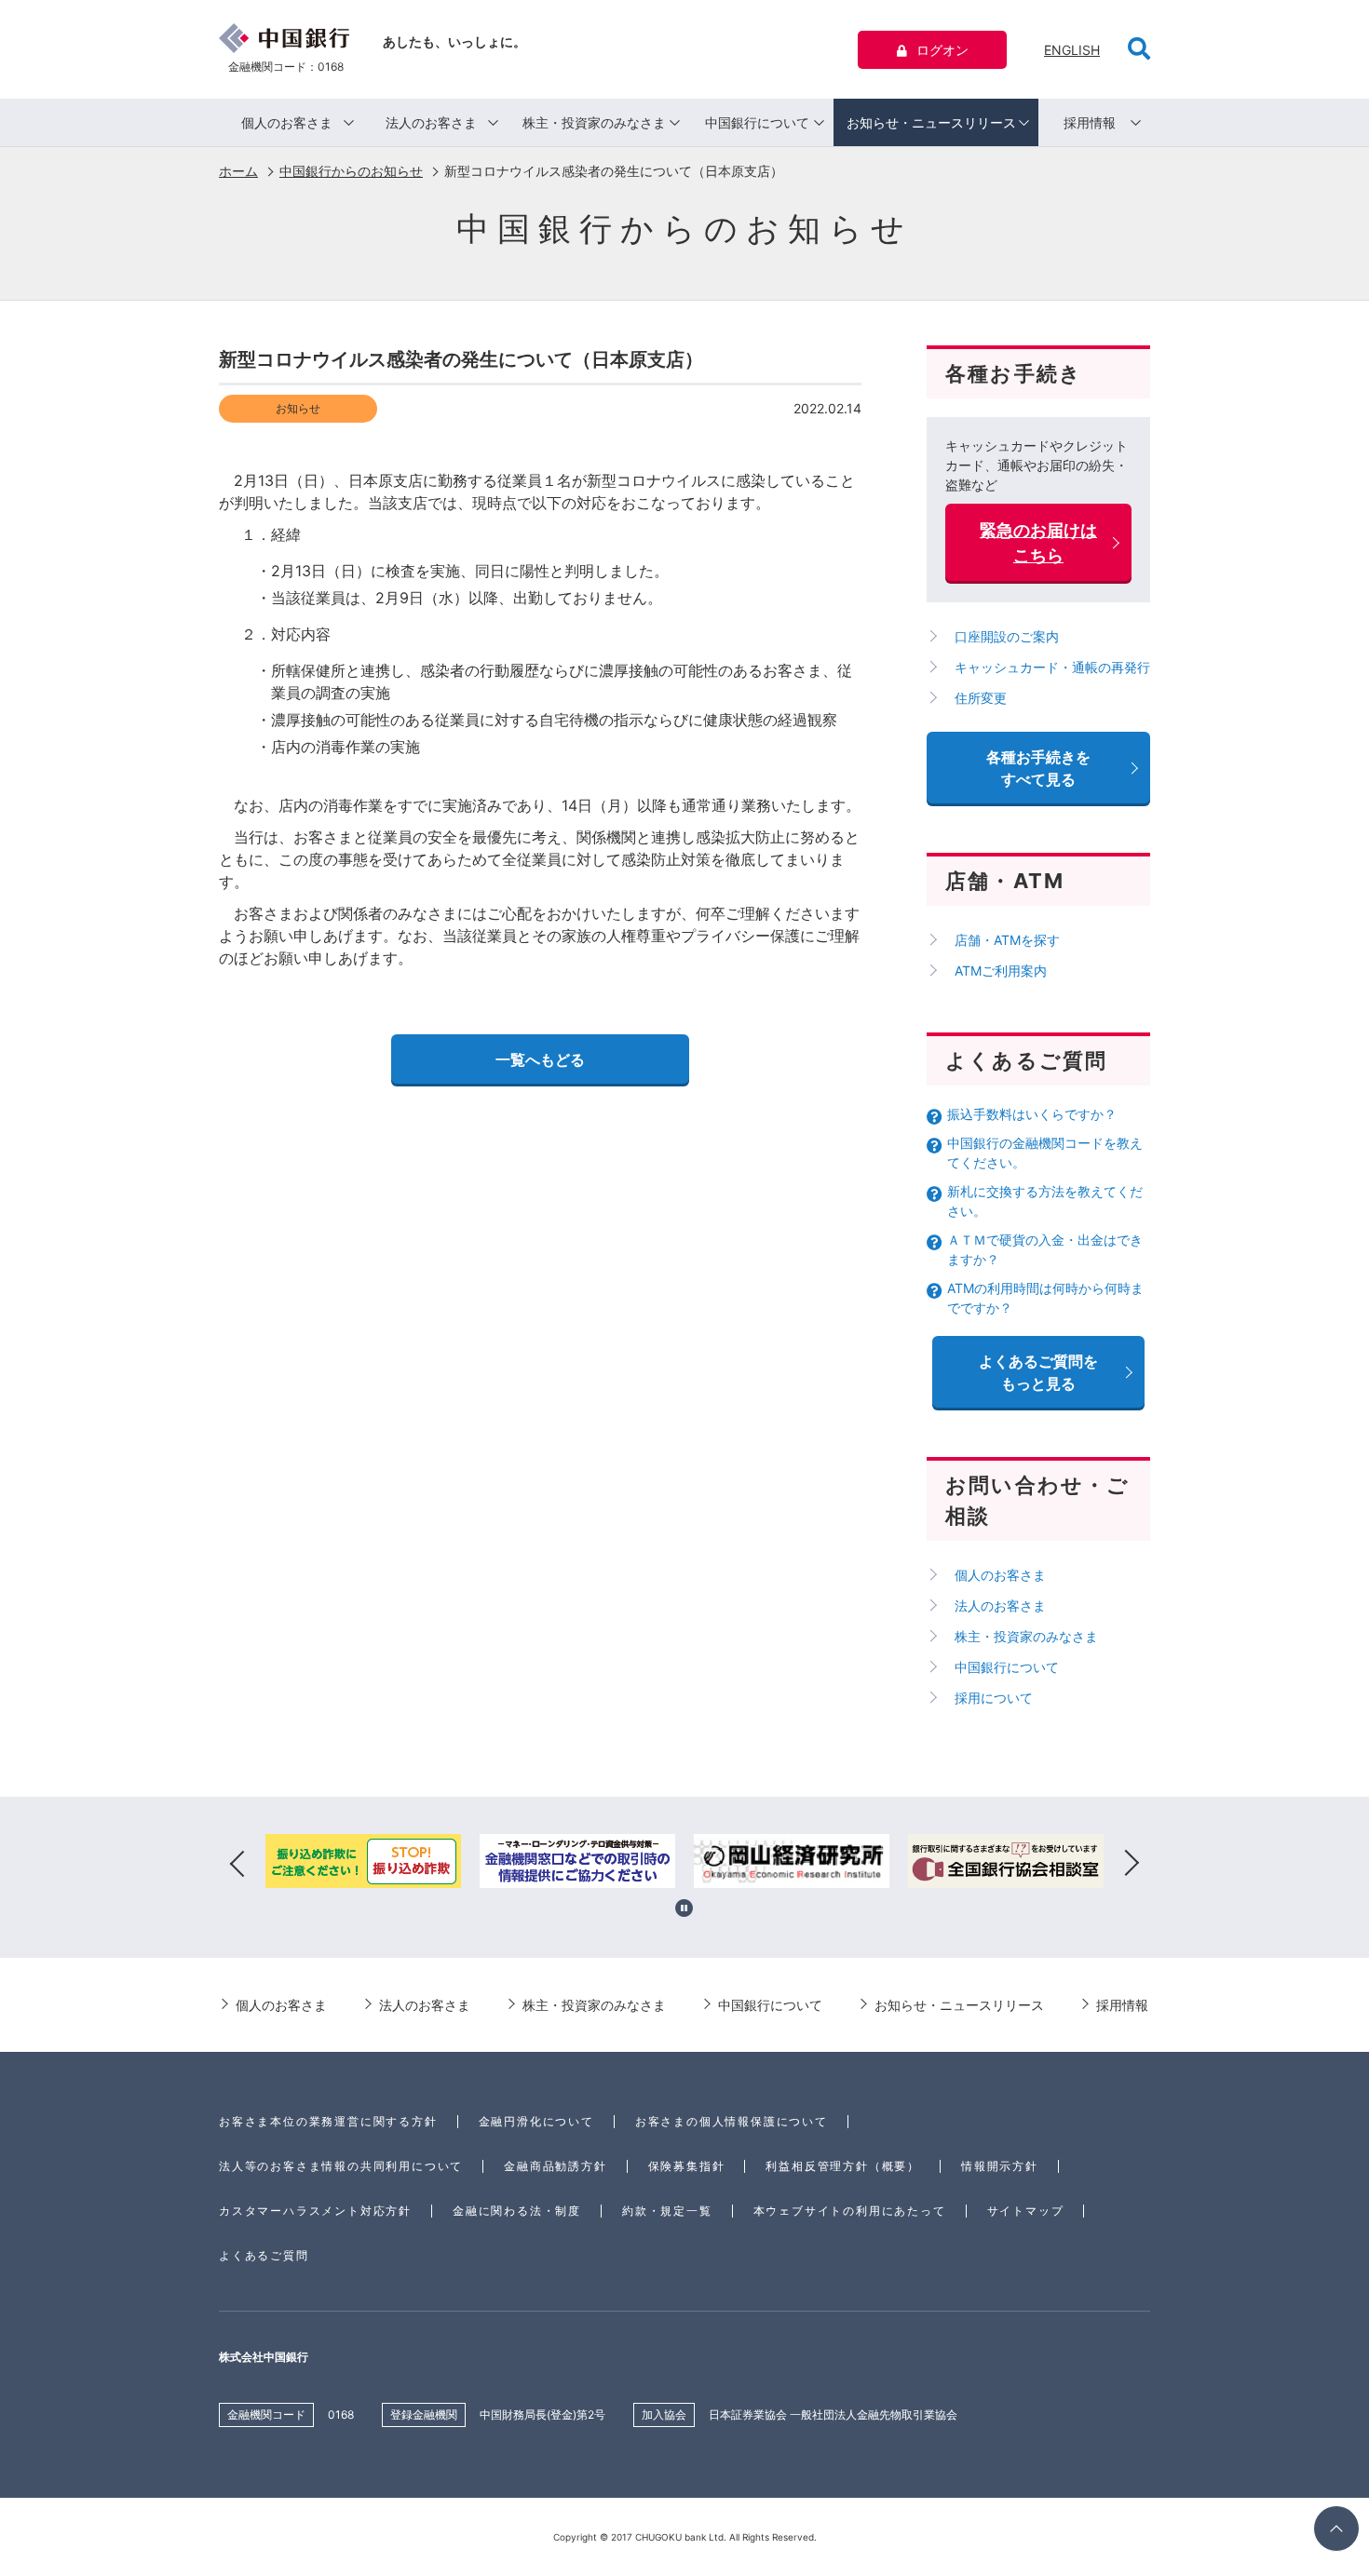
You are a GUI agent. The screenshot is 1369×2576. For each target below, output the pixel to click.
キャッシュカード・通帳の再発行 (1052, 667)
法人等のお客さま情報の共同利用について (341, 2166)
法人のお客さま (431, 122)
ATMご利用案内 (1001, 971)
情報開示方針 (1000, 2166)
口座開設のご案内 (1007, 636)
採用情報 (1090, 122)
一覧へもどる (540, 1059)
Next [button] (1132, 1864)
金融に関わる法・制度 (517, 2211)
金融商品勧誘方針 (555, 2166)
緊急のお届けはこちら (1038, 543)
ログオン (942, 50)
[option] (363, 1864)
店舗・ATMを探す (1007, 940)
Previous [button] (237, 1864)
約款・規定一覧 (667, 2211)
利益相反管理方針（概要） (843, 2166)
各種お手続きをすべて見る (1038, 768)
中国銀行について (757, 122)
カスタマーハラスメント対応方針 (315, 2211)
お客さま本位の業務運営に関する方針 (328, 2121)
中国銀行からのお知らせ (351, 171)
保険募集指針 (687, 2166)
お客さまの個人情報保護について (732, 2121)
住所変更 (981, 698)
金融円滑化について (536, 2121)
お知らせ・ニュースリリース (931, 122)
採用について (994, 1698)
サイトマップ (1026, 2211)
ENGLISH (1072, 50)
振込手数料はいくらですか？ (1032, 1114)
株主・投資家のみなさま (594, 122)
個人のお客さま (287, 122)
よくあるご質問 (264, 2255)
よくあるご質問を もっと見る (1038, 1372)
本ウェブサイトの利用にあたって (850, 2211)
